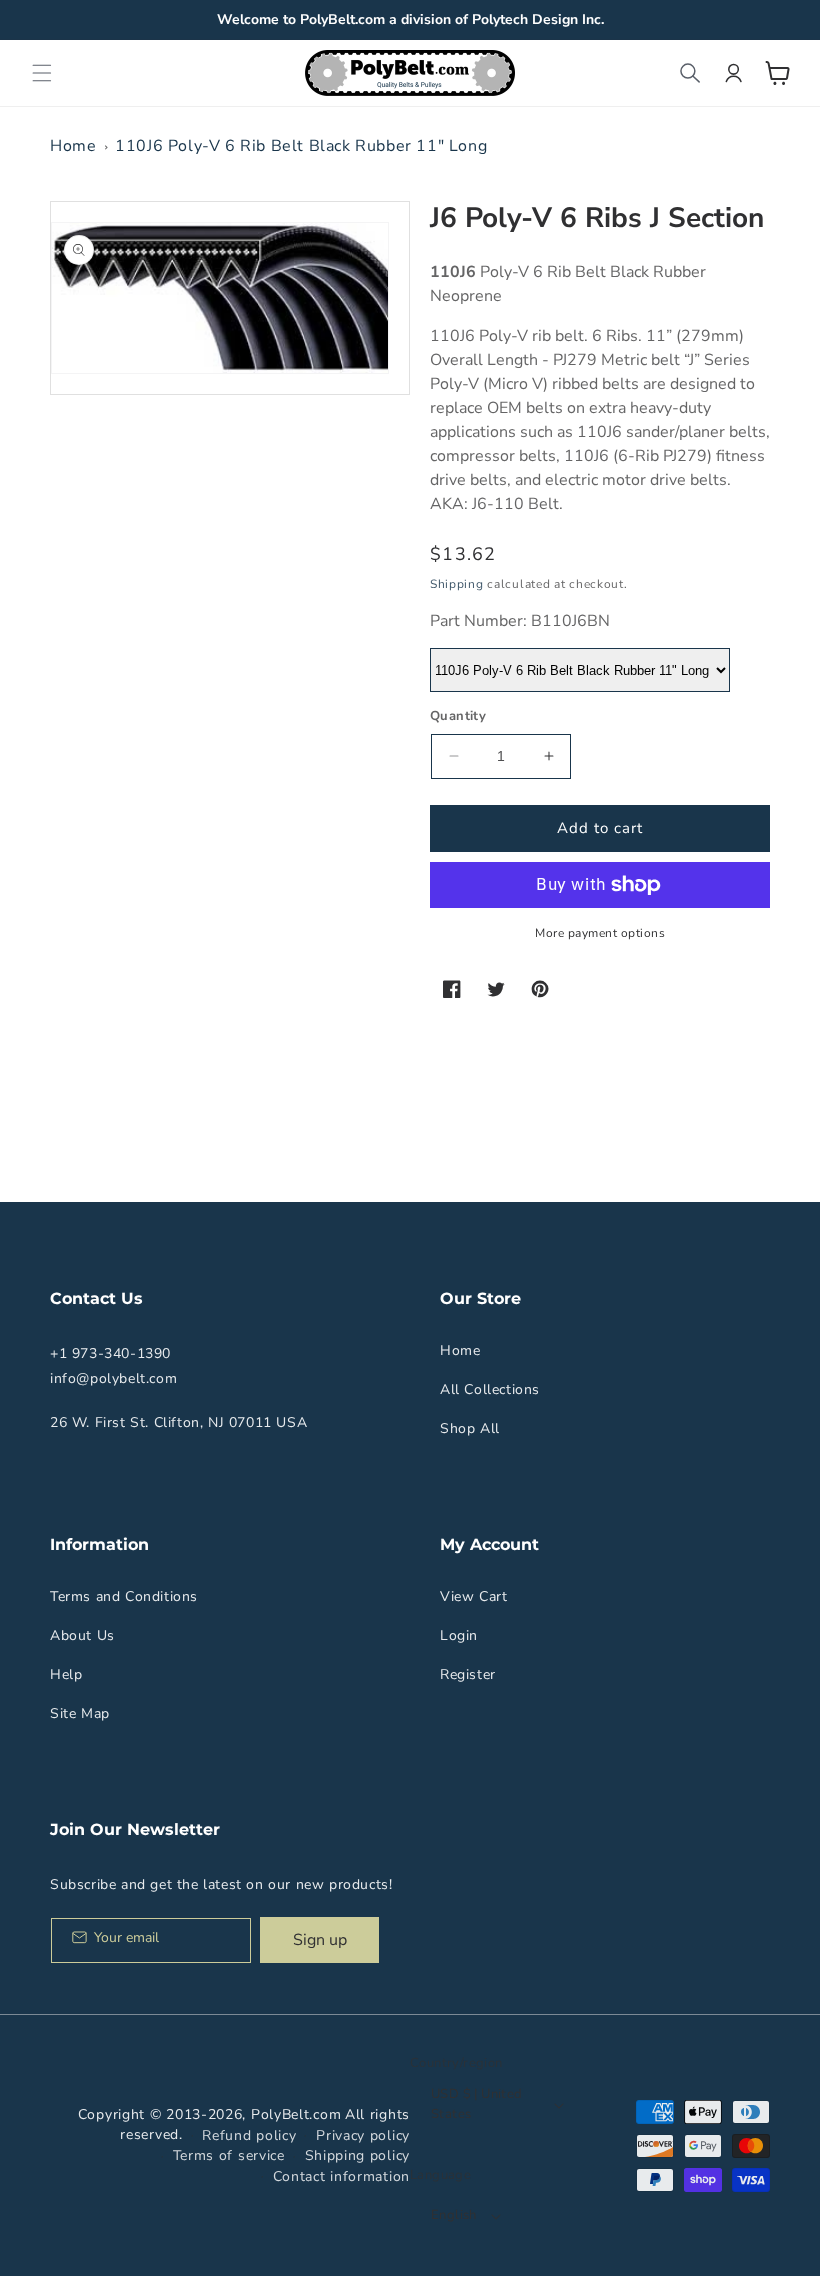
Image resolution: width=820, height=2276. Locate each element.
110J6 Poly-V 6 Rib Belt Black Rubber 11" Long (301, 146)
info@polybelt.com (113, 1378)
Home (73, 146)
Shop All (470, 1428)
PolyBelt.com (296, 2114)
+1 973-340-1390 (110, 1353)
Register (468, 1674)
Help (66, 1674)
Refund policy (249, 2135)
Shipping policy (358, 2155)
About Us (82, 1635)
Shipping (457, 584)
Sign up (320, 1940)
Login (459, 1635)
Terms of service (229, 2155)
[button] (42, 73)
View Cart (473, 1596)
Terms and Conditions (124, 1596)
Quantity (458, 716)
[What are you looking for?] (690, 73)
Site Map (80, 1713)
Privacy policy (363, 2135)
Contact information (341, 2176)
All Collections (490, 1389)
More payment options (600, 933)
